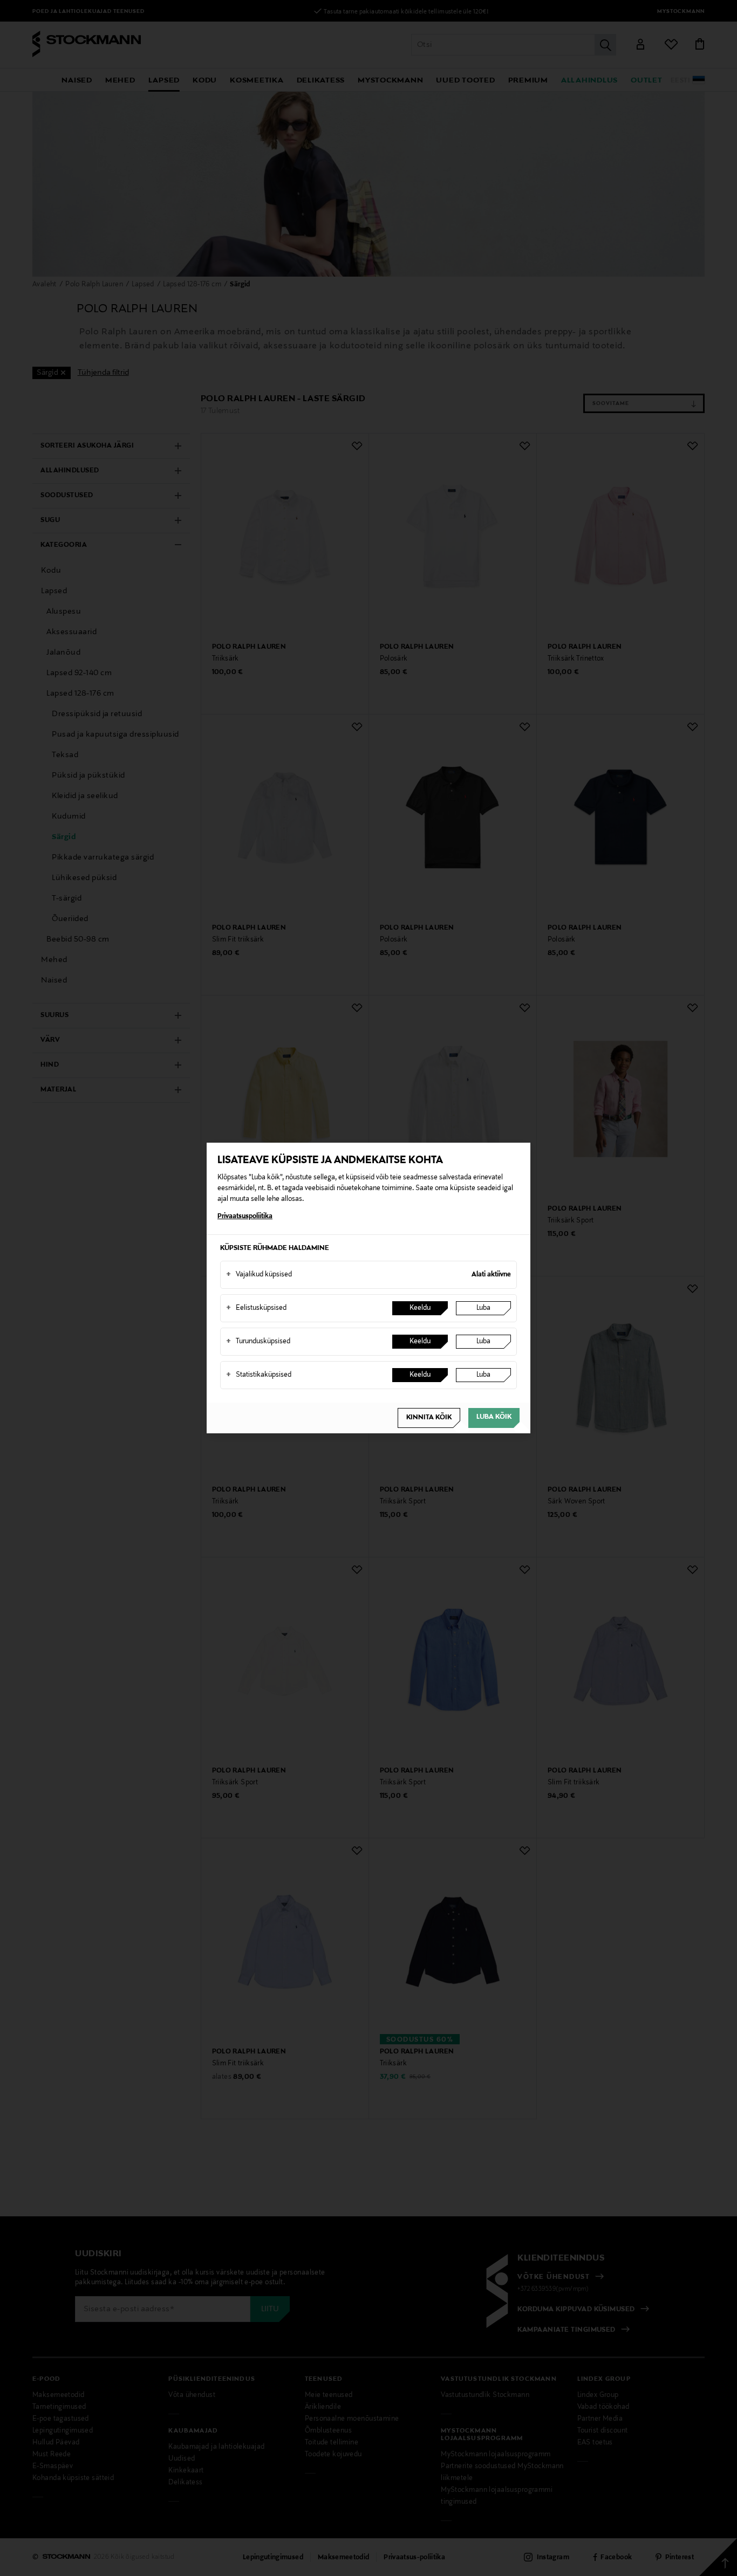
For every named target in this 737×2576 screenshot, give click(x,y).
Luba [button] (483, 1308)
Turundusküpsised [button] (258, 1342)
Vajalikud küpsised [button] (259, 1275)
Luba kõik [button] (494, 1417)
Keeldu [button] (420, 1308)
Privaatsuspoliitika (245, 1217)
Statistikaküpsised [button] (259, 1375)
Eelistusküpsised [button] (256, 1308)
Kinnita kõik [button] (429, 1418)
